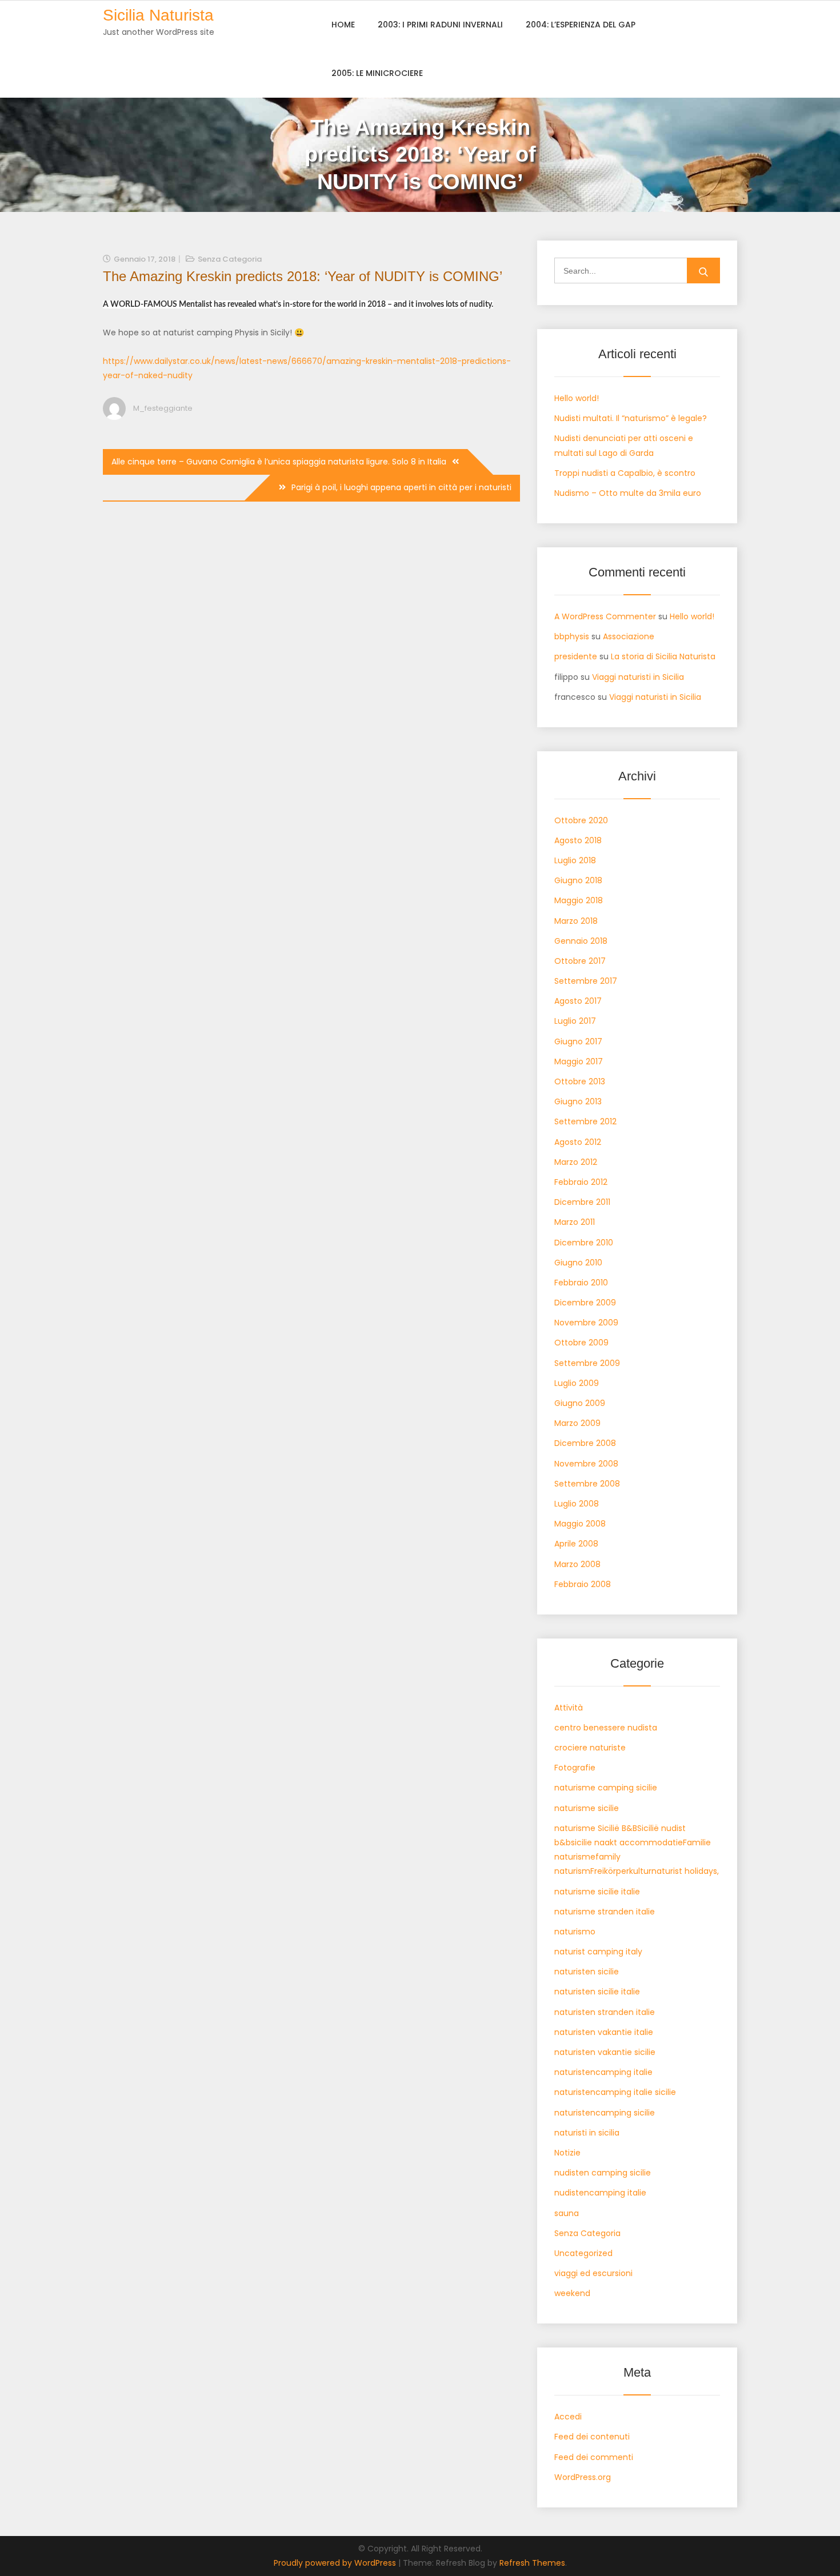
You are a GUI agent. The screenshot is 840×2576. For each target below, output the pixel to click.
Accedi (568, 2417)
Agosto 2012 (578, 1142)
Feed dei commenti (594, 2457)
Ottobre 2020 (581, 820)
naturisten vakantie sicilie (605, 2052)
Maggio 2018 (579, 900)
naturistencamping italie (603, 2072)
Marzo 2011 (575, 1222)
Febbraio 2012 (581, 1182)
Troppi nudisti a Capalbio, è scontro (625, 473)
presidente (576, 656)
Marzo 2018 (576, 921)
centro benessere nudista (606, 1728)
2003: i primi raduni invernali (440, 25)
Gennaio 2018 (581, 941)
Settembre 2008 (587, 1484)
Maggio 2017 (579, 1061)
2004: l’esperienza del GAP (581, 25)
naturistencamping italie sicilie (615, 2092)
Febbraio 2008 (583, 1584)
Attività (569, 1708)
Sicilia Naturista (158, 15)
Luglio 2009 (577, 1383)
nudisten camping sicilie (603, 2173)
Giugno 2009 (580, 1403)
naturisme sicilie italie (597, 1892)
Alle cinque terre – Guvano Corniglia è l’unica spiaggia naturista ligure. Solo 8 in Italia (279, 462)
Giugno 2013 (578, 1101)
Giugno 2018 (578, 880)
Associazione (629, 636)
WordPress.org (583, 2477)
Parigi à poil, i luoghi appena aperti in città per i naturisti (401, 487)
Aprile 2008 (576, 1544)
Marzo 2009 (577, 1423)
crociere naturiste (590, 1748)
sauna (567, 2213)
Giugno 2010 (578, 1263)
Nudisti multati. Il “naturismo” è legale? (631, 418)
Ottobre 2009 (581, 1343)
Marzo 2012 (576, 1162)
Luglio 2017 (575, 1021)
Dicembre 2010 (584, 1243)
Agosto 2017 (578, 1001)
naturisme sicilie (587, 1808)
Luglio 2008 (577, 1504)
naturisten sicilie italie (597, 1992)
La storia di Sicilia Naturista (663, 656)
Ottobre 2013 (580, 1081)
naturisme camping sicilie (606, 1788)
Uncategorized (583, 2253)
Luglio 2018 (575, 860)
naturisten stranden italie (605, 2012)
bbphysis (572, 636)
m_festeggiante (163, 408)
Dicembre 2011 (582, 1202)
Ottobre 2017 (580, 961)
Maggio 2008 (580, 1524)
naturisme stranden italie (605, 1912)
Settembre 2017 (586, 981)
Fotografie (575, 1768)
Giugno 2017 (578, 1041)
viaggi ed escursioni (593, 2273)
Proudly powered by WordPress (336, 2563)
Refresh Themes (532, 2563)
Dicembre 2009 (585, 1303)
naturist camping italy (598, 1952)
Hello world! (577, 398)
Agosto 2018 (578, 840)
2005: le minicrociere (377, 73)
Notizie (567, 2153)
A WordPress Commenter (605, 616)
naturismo (575, 1932)
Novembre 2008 (586, 1464)
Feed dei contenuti (592, 2437)
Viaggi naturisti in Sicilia (638, 677)
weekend (572, 2293)
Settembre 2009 (587, 1363)
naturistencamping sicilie (605, 2113)
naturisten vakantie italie (604, 2032)
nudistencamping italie (600, 2193)
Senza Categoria (230, 259)
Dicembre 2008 (585, 1443)
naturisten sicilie (587, 1972)
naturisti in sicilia (587, 2133)
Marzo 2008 (577, 1564)
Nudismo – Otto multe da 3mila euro (628, 493)
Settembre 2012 (585, 1121)
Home (343, 25)
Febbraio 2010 (581, 1283)
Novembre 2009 (586, 1323)
